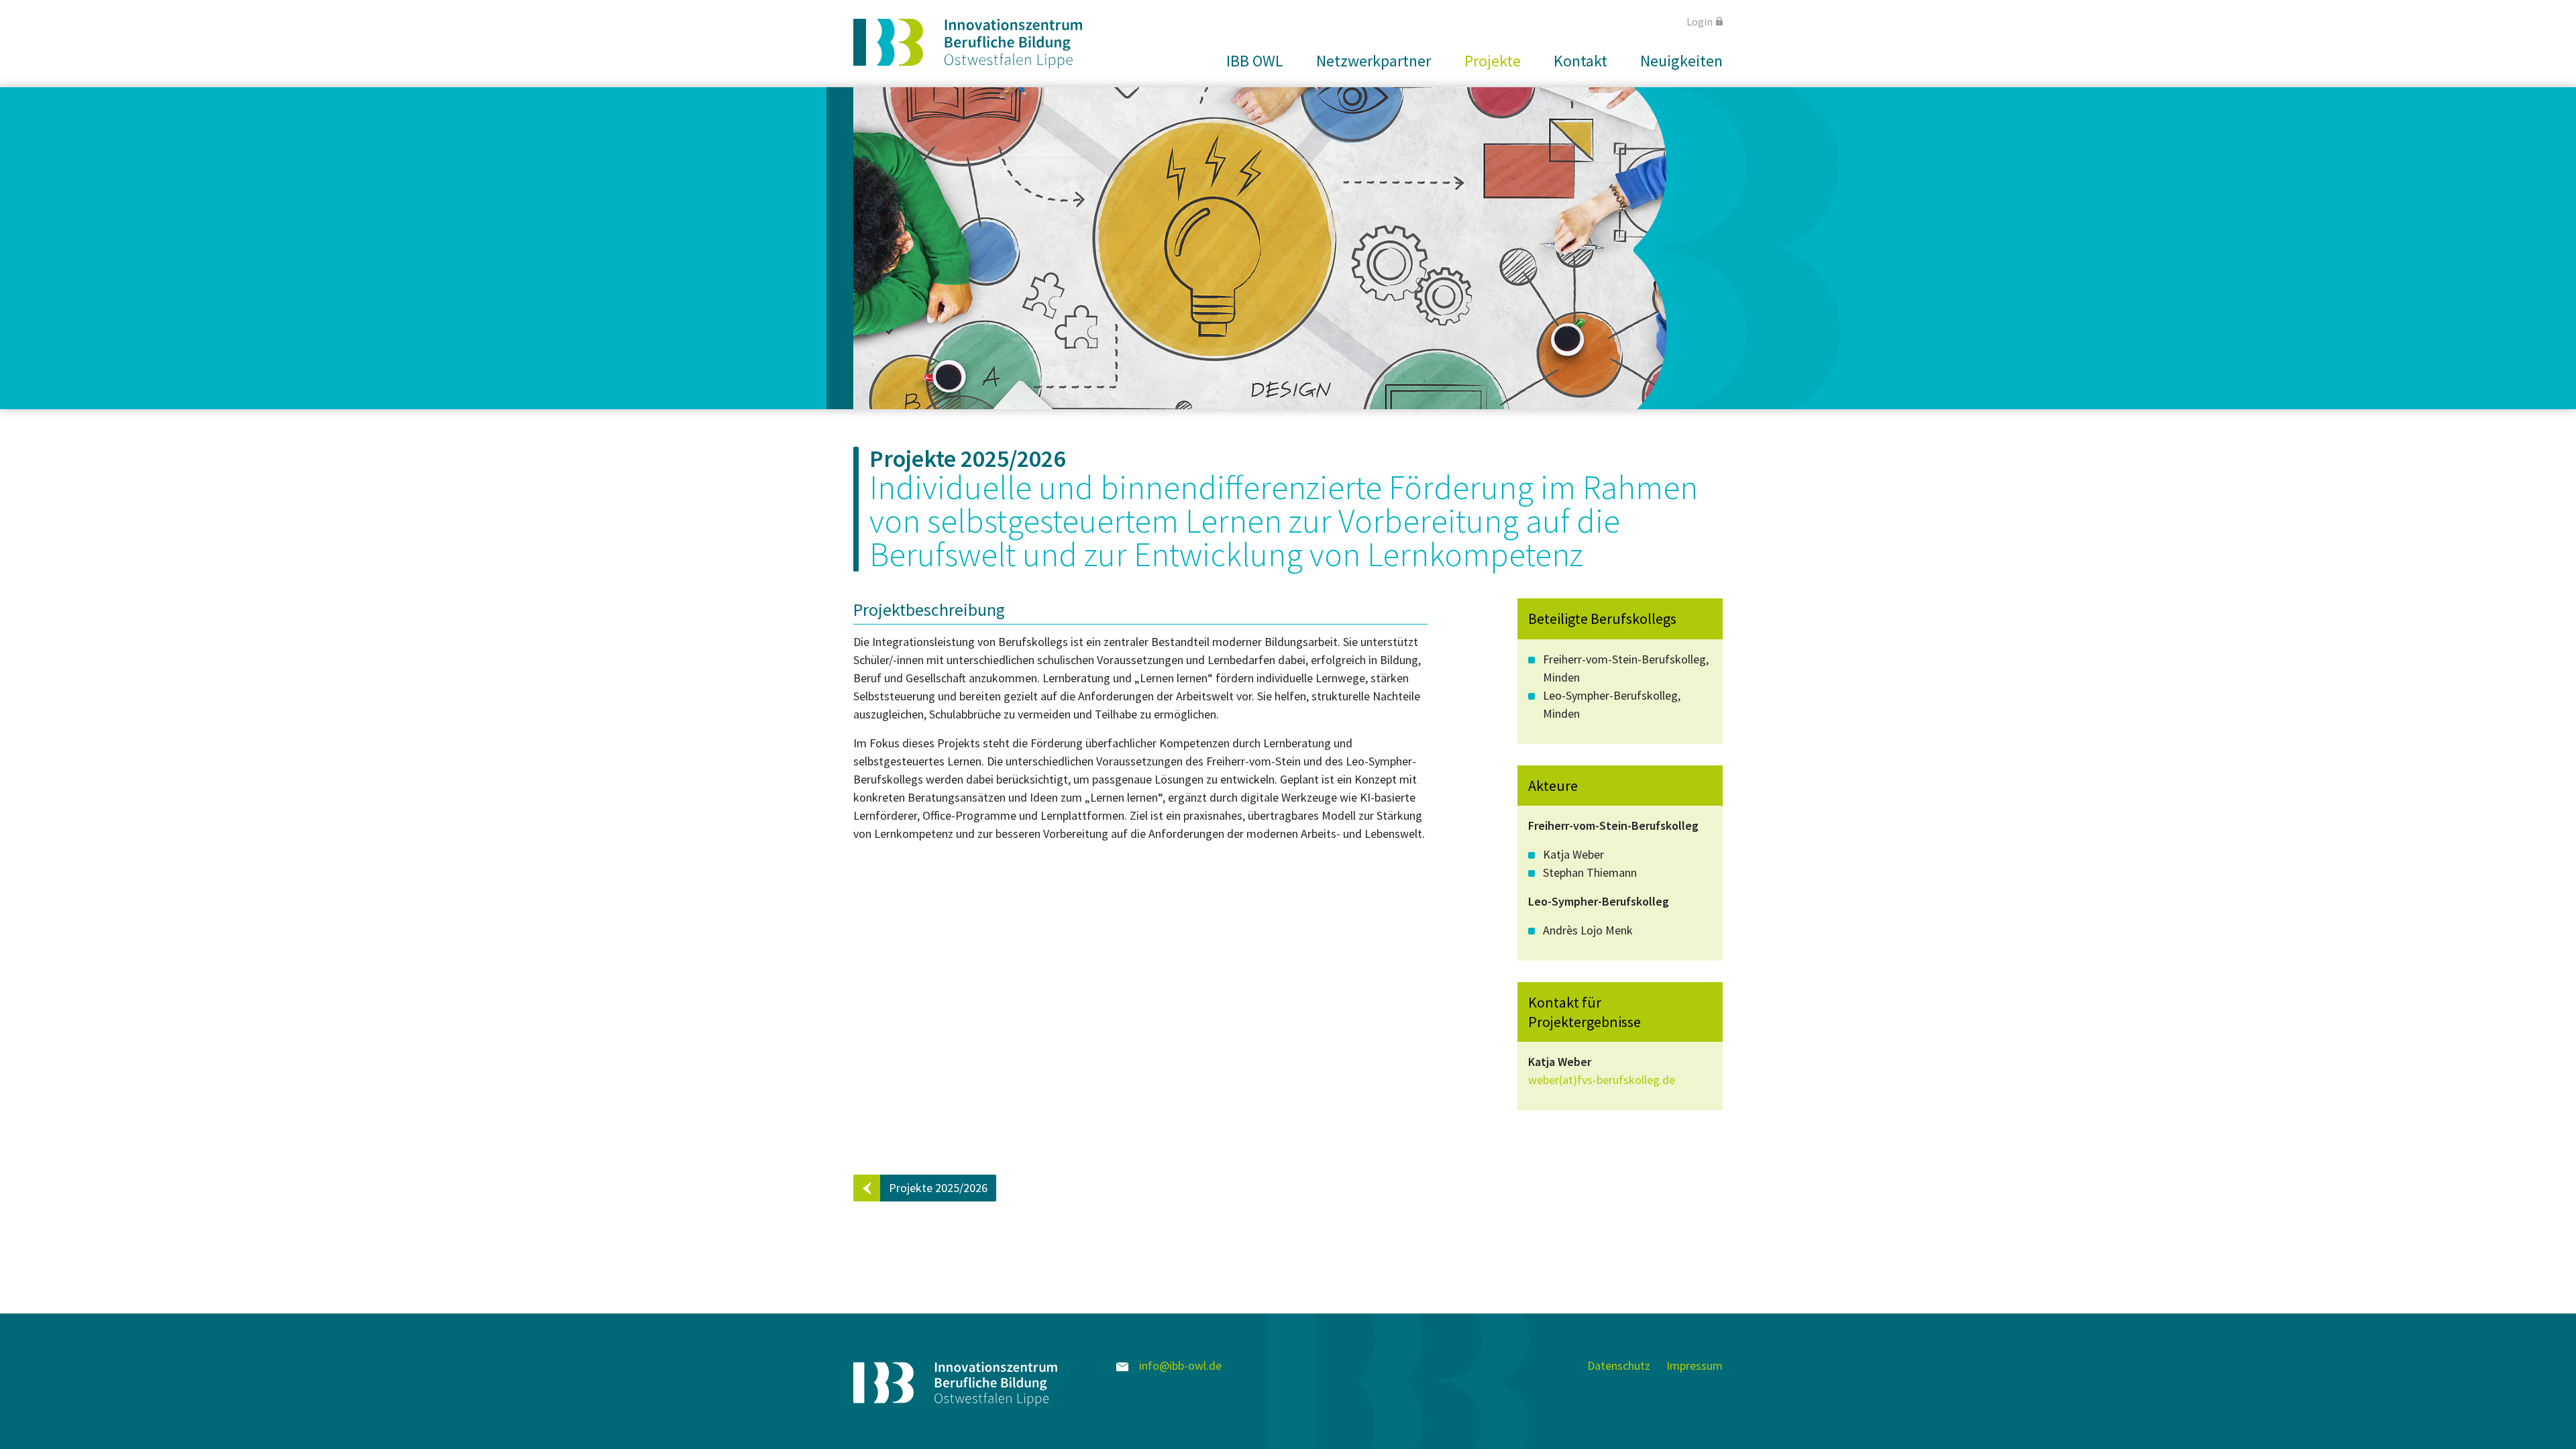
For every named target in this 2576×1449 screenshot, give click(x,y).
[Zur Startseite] (968, 44)
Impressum (1695, 1365)
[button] (1249, 61)
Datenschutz (1619, 1365)
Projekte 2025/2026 (938, 1188)
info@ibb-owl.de (1179, 1365)
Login (1700, 21)
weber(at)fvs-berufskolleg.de (1602, 1080)
